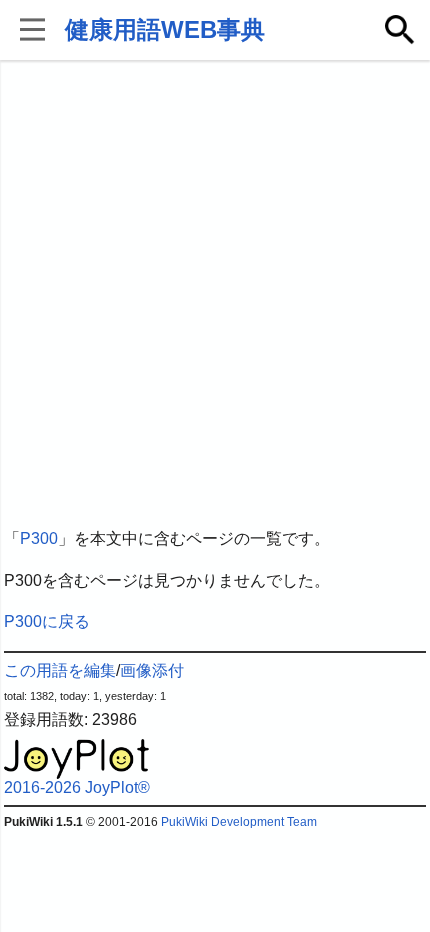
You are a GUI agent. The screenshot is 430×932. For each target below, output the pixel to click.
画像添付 (152, 670)
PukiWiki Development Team (239, 822)
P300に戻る (47, 621)
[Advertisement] (215, 295)
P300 (39, 538)
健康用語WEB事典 (165, 29)
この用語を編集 (60, 670)
